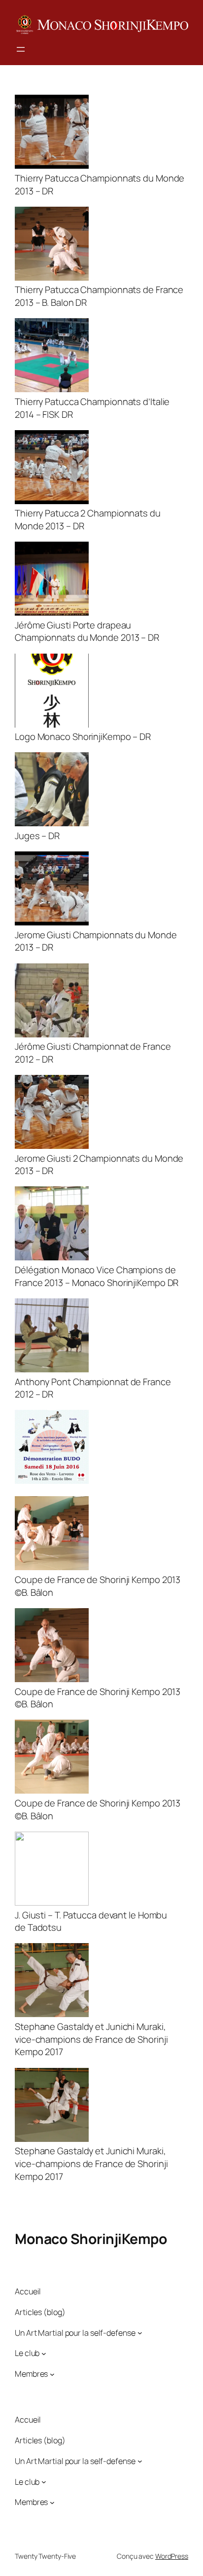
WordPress (172, 2556)
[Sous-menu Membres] (52, 2374)
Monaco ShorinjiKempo (91, 2239)
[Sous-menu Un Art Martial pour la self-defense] (140, 2333)
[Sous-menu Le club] (44, 2354)
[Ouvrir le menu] (21, 49)
